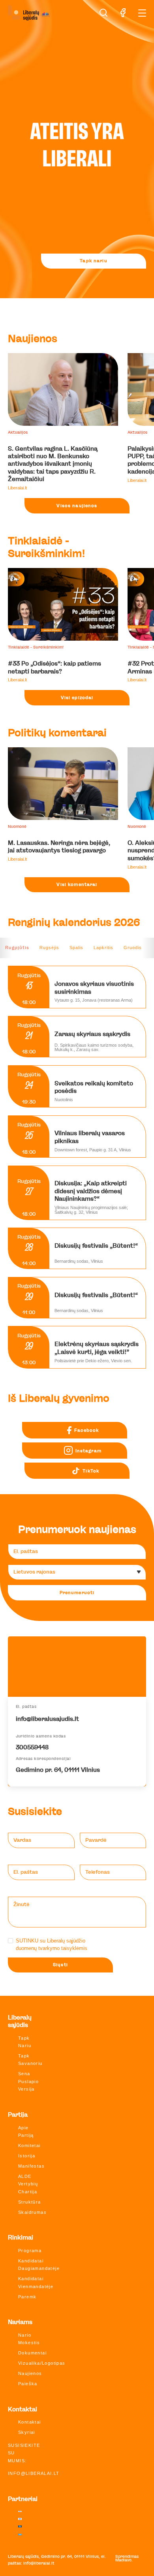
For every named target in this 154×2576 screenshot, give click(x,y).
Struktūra (30, 2202)
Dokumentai (32, 2353)
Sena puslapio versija (28, 2081)
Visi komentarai (77, 885)
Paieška (28, 2384)
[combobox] (77, 1572)
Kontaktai (30, 2422)
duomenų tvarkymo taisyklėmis (52, 1948)
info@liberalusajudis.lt (47, 1719)
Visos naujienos (77, 506)
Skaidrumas (32, 2212)
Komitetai (29, 2145)
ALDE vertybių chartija (28, 2184)
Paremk (27, 2297)
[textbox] (74, 1572)
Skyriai (27, 2432)
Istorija (27, 2156)
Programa (30, 2251)
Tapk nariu (93, 261)
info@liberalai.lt (34, 2473)
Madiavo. (124, 2560)
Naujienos (30, 2373)
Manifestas (31, 2166)
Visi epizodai (77, 698)
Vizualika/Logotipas (42, 2363)
